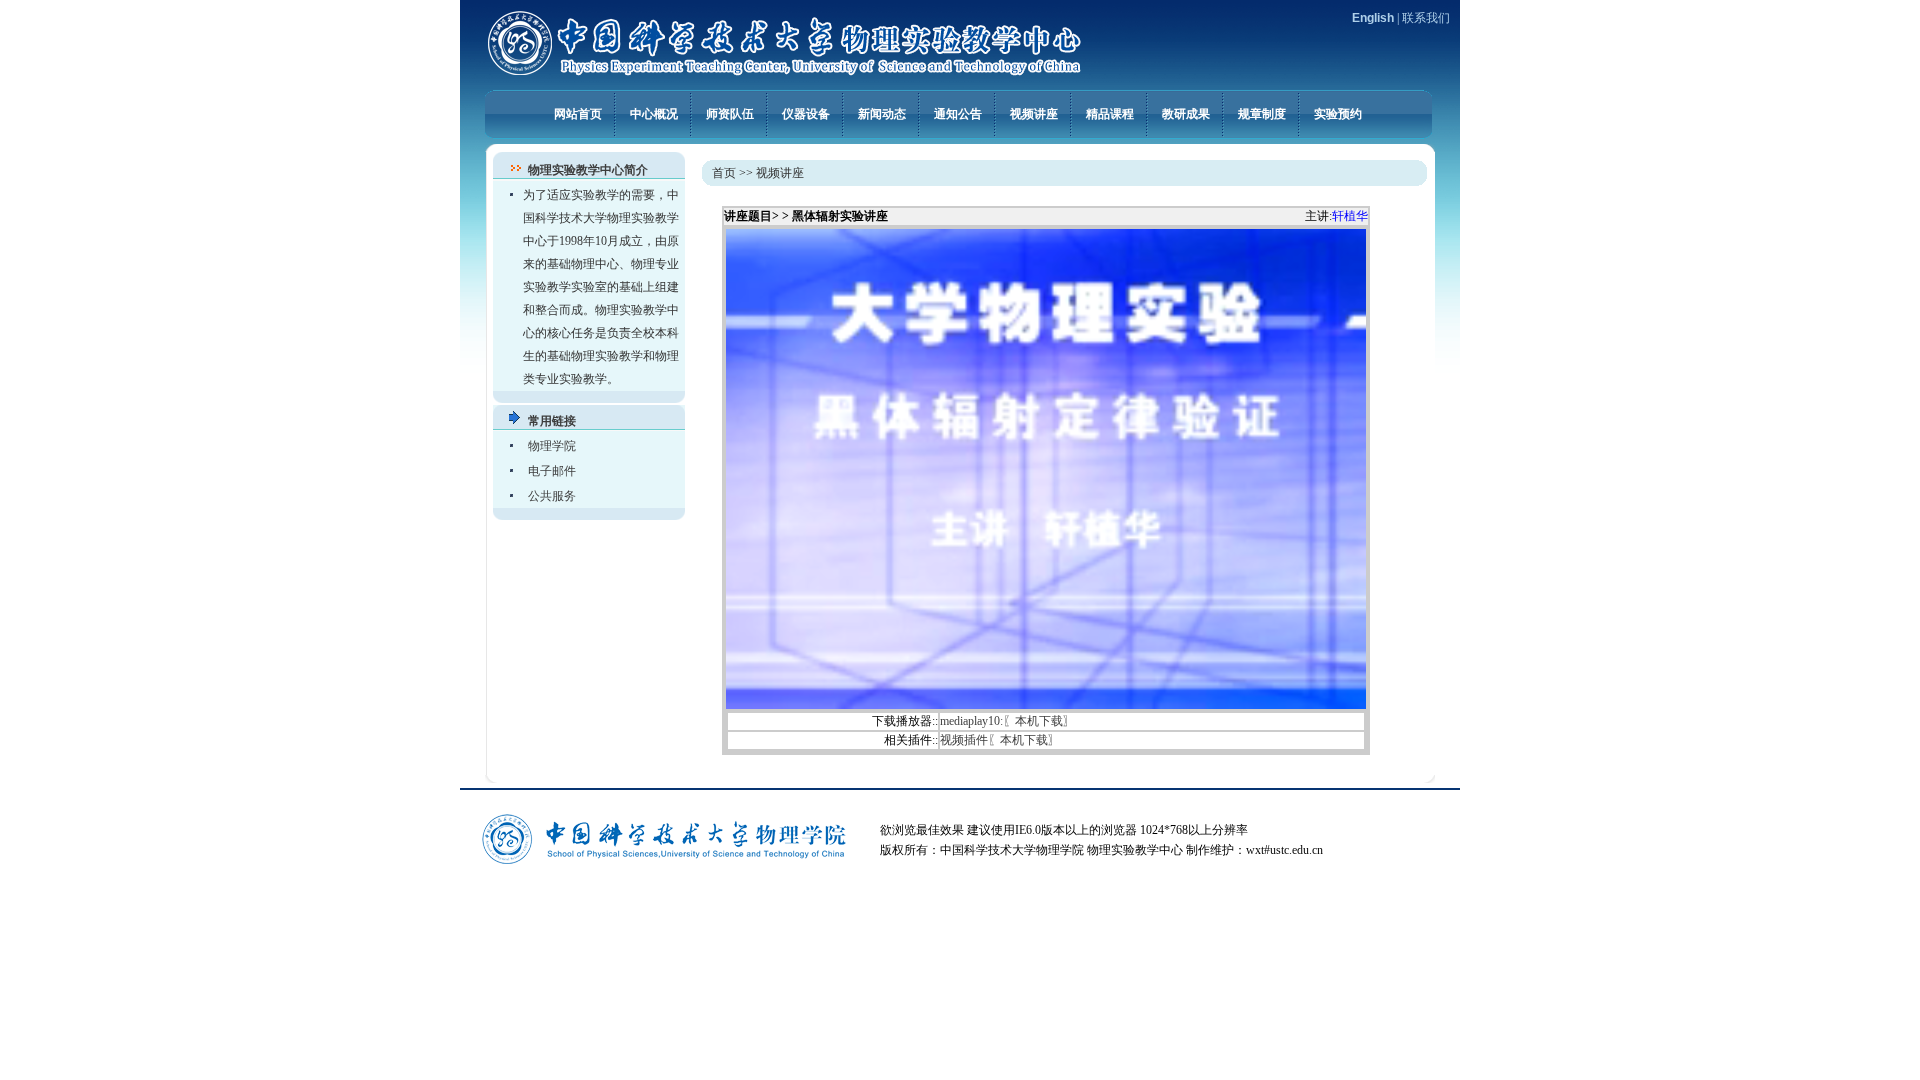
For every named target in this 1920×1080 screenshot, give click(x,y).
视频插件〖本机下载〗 (1000, 740)
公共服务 (552, 496)
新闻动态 (882, 113)
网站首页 (578, 113)
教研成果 (1186, 113)
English (1373, 18)
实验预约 (1338, 113)
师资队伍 (730, 113)
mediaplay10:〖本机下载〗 (1007, 721)
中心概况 (654, 113)
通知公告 (958, 113)
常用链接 (552, 421)
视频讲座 (1034, 113)
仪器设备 (806, 113)
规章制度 (1262, 113)
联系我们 (1426, 18)
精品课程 (1110, 113)
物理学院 (552, 446)
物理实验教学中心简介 (588, 170)
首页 (724, 173)
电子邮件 (552, 471)
